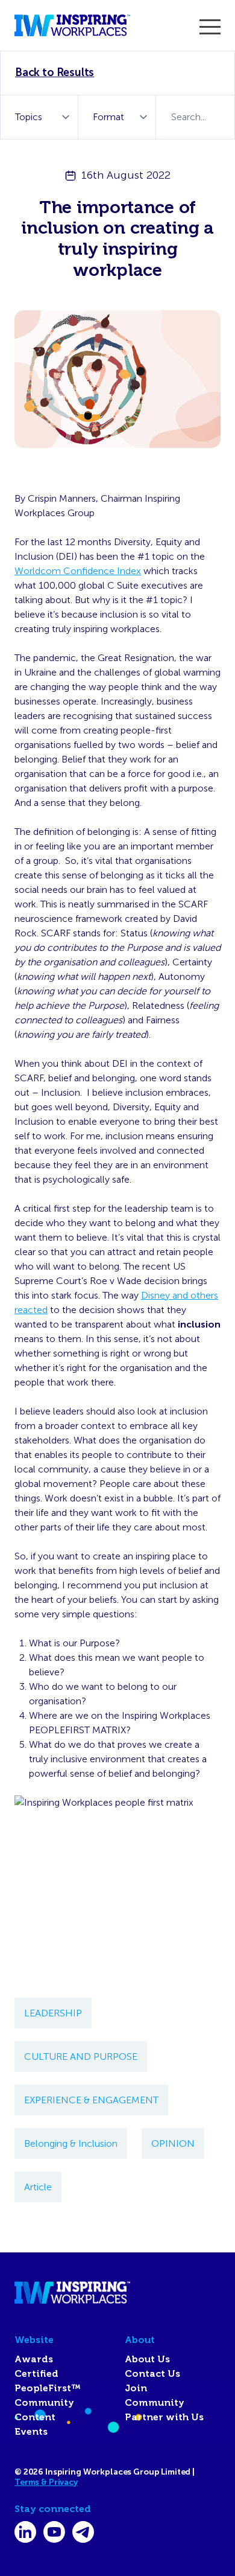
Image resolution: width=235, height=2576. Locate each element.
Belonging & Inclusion (71, 2143)
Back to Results (55, 72)
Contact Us (152, 2374)
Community (44, 2403)
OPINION (173, 2143)
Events (31, 2432)
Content (35, 2417)
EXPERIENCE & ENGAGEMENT (91, 2100)
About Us (147, 2359)
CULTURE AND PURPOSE (81, 2057)
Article (38, 2187)
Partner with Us (164, 2417)
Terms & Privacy (46, 2482)
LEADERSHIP (53, 2013)
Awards (34, 2359)
